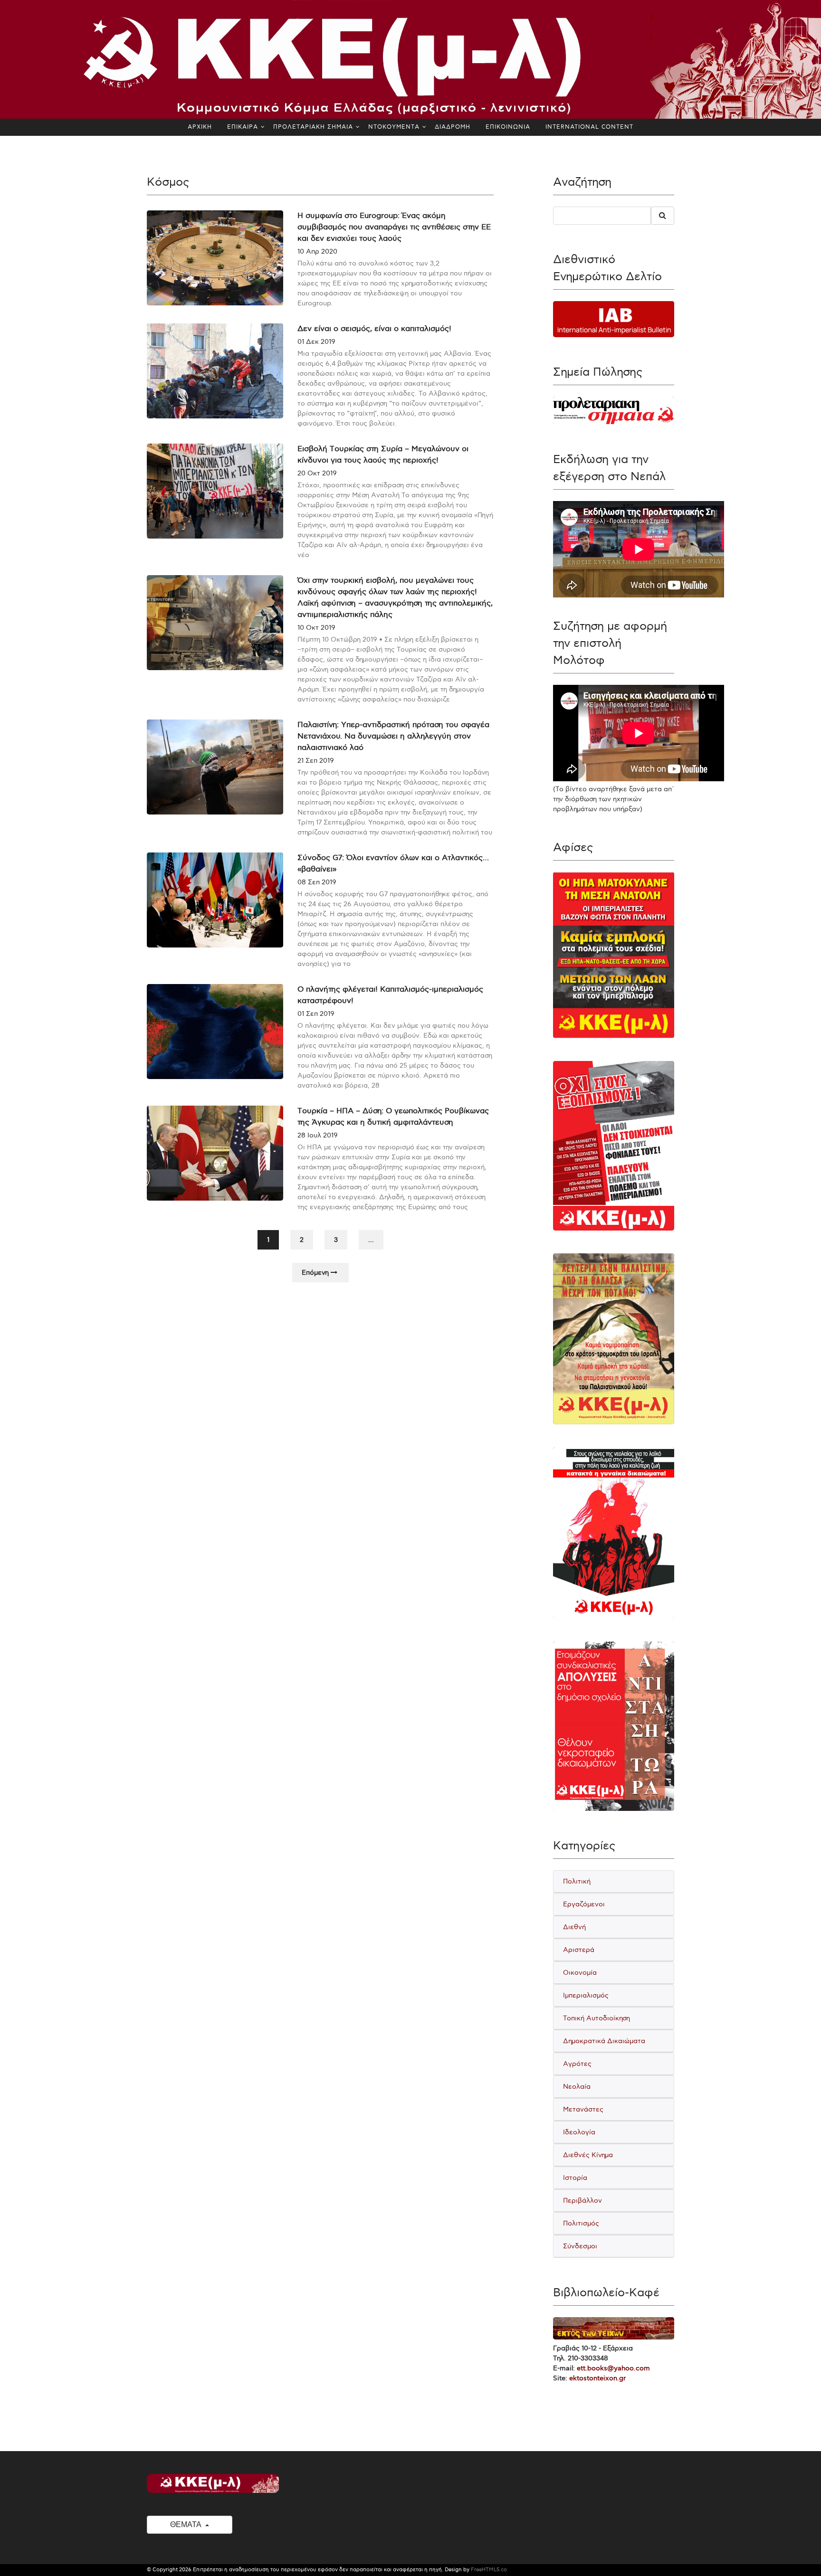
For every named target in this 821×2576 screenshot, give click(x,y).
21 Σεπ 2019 (316, 761)
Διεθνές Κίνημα (588, 2155)
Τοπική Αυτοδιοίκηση (597, 2018)
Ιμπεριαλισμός (586, 1995)
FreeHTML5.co (489, 2570)
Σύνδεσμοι (580, 2246)
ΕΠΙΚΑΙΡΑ (243, 127)
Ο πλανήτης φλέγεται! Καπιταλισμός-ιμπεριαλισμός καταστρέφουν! (390, 995)
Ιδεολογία (579, 2132)
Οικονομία (580, 1973)
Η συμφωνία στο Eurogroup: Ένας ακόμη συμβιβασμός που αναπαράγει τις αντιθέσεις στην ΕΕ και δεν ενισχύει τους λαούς (394, 227)
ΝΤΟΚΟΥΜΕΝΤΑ (394, 127)
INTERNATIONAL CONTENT (589, 127)
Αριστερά (579, 1950)
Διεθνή (574, 1927)
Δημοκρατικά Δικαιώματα (604, 2041)
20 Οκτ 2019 (317, 473)
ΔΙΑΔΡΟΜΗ (453, 127)
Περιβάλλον (582, 2201)
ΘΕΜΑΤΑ (186, 2524)
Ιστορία (575, 2178)
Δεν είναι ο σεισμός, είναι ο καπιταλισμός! (374, 329)
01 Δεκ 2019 (316, 342)
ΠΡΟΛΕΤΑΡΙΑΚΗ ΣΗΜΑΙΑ (313, 127)
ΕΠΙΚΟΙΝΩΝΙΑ (508, 127)
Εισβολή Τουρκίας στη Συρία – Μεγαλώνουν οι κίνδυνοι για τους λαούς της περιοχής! (383, 455)
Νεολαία (577, 2087)
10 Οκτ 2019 (316, 628)
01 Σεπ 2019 (316, 1014)
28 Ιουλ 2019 (318, 1135)
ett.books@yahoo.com (613, 2368)
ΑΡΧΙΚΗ (200, 127)
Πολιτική (577, 1881)
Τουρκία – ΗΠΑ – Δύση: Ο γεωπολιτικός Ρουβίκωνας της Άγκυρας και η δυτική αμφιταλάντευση (393, 1117)
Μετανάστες (583, 2109)
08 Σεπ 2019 (317, 882)
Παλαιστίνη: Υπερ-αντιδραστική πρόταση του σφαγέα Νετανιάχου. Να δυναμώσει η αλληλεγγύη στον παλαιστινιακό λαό (393, 736)
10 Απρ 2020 (317, 251)
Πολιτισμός (581, 2223)
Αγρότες (577, 2064)
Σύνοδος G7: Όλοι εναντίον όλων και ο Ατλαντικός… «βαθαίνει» (393, 864)
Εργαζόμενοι (584, 1904)
